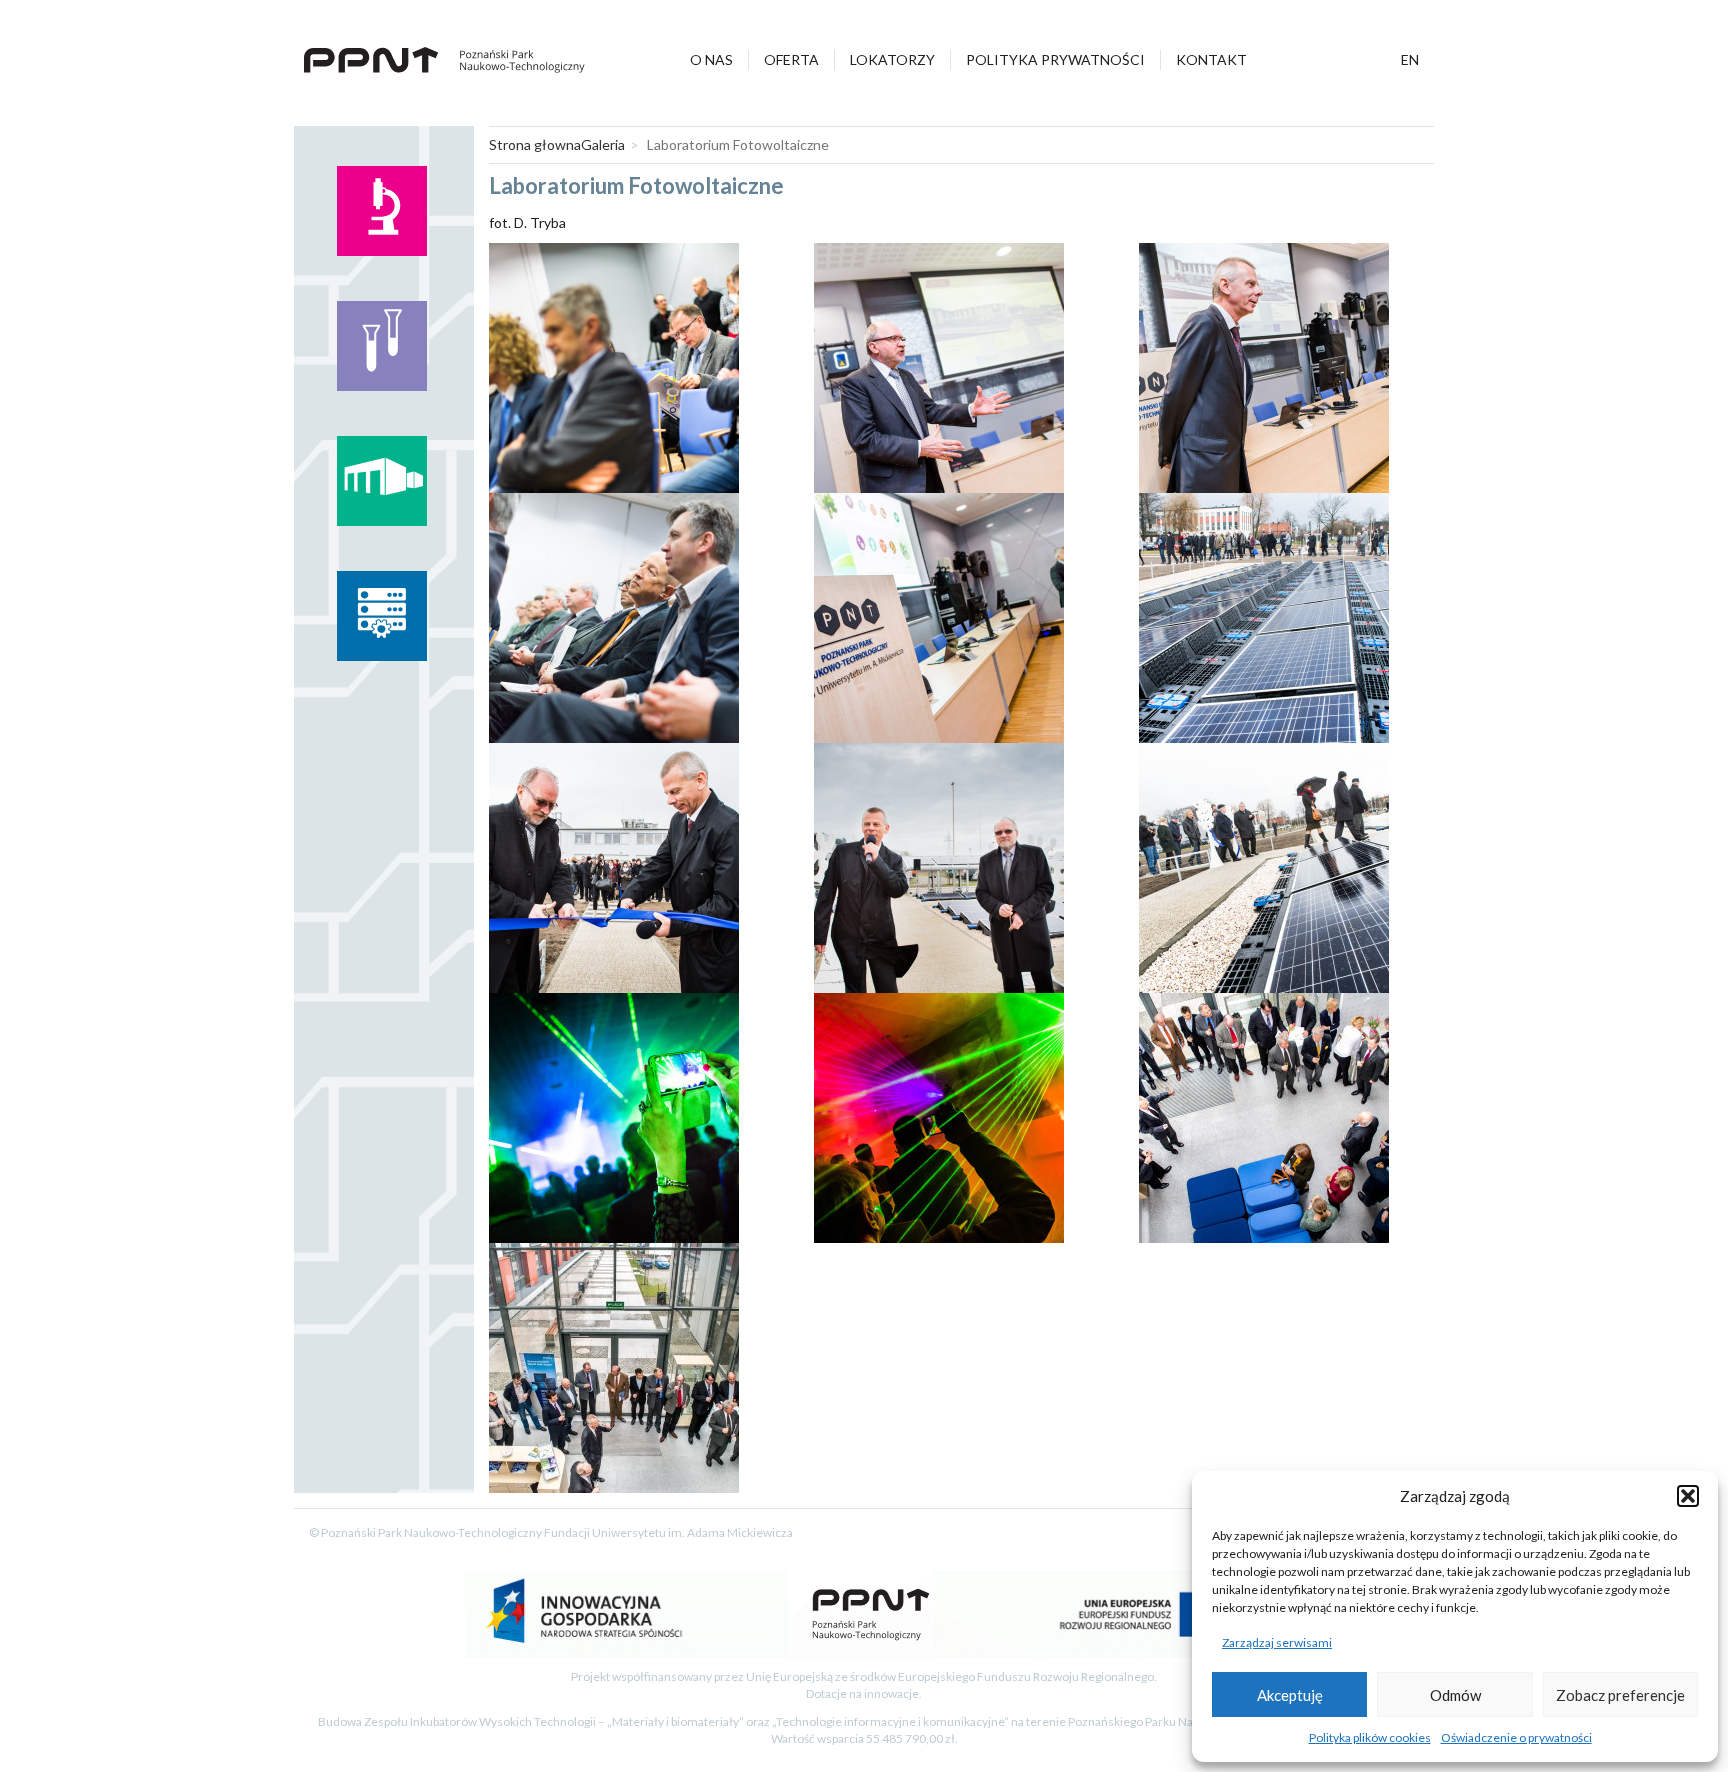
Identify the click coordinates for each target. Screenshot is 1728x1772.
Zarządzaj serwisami (1277, 1642)
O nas (711, 59)
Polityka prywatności (1055, 59)
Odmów (1455, 1695)
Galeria (603, 144)
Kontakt (1211, 59)
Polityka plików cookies (1370, 1737)
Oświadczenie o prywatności (1516, 1737)
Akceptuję (1290, 1695)
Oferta (791, 59)
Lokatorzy (892, 59)
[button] (1688, 1496)
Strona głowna (535, 144)
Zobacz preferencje (1620, 1695)
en (1410, 59)
